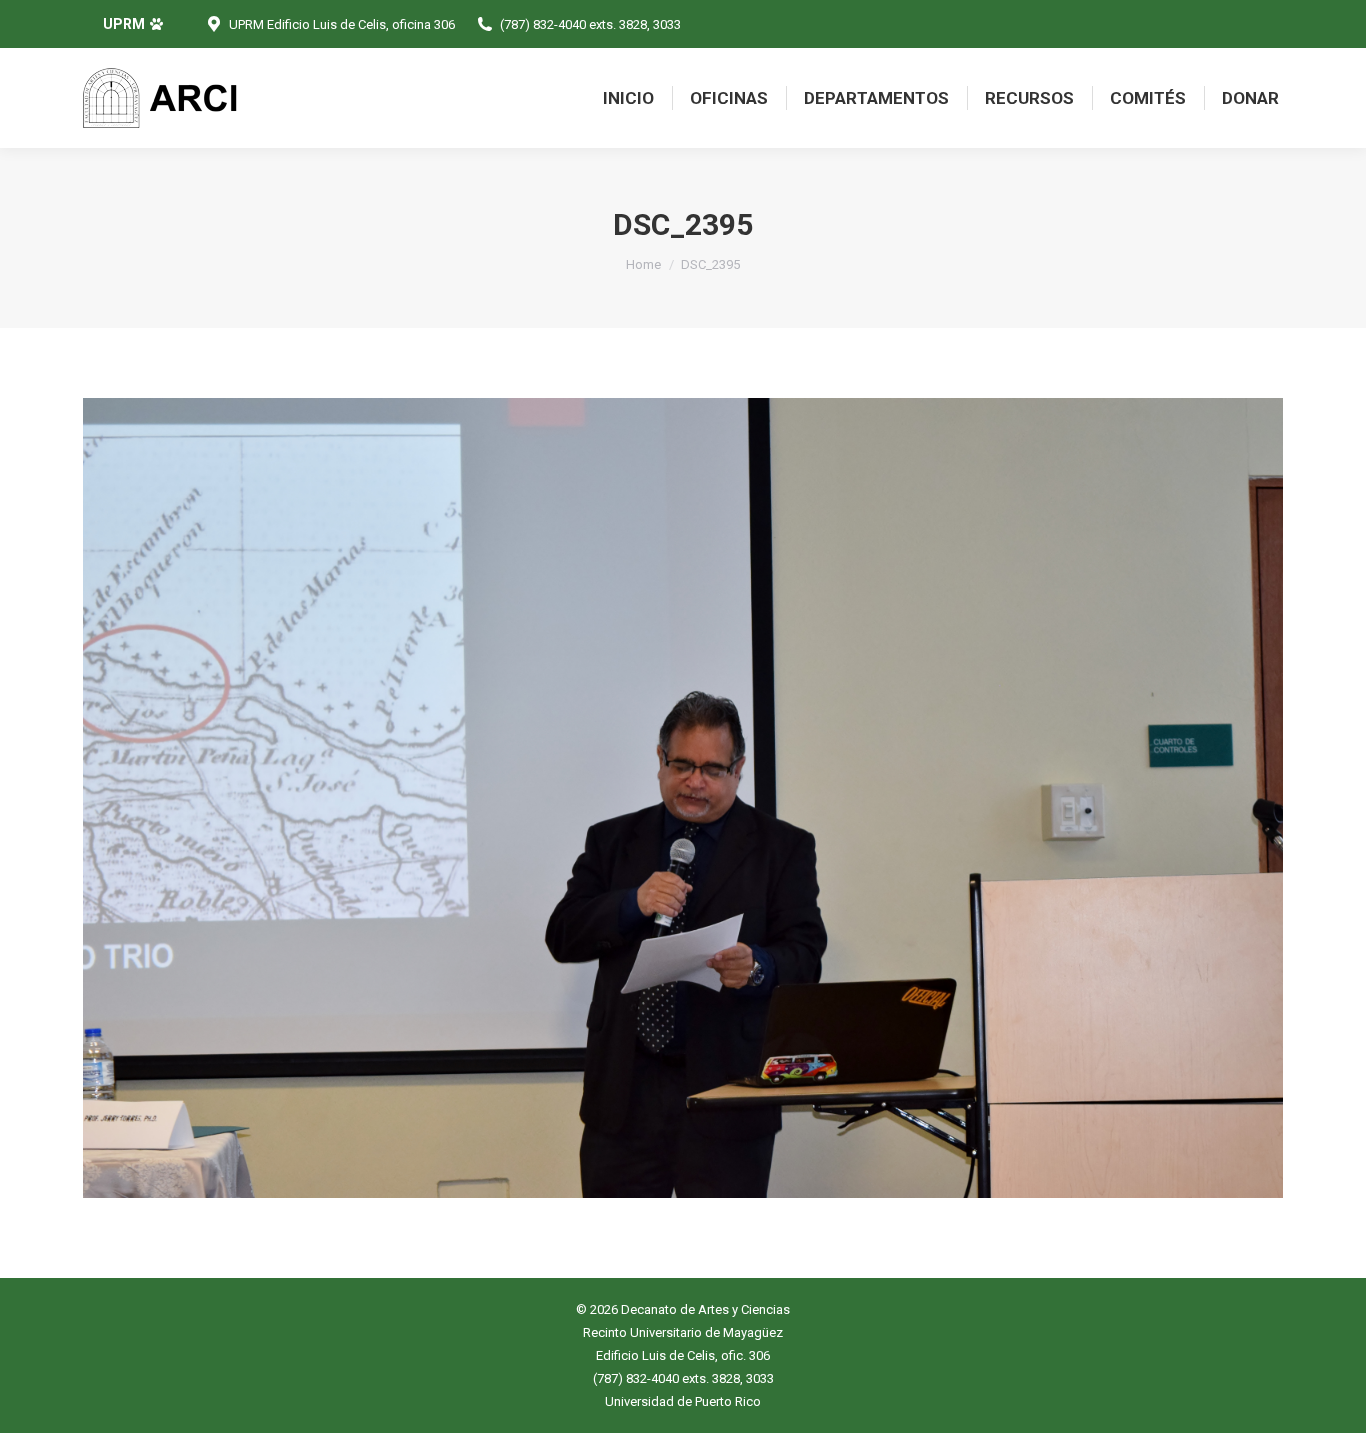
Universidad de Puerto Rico (683, 1401)
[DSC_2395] (683, 798)
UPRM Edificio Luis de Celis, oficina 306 (342, 24)
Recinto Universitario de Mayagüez (683, 1332)
